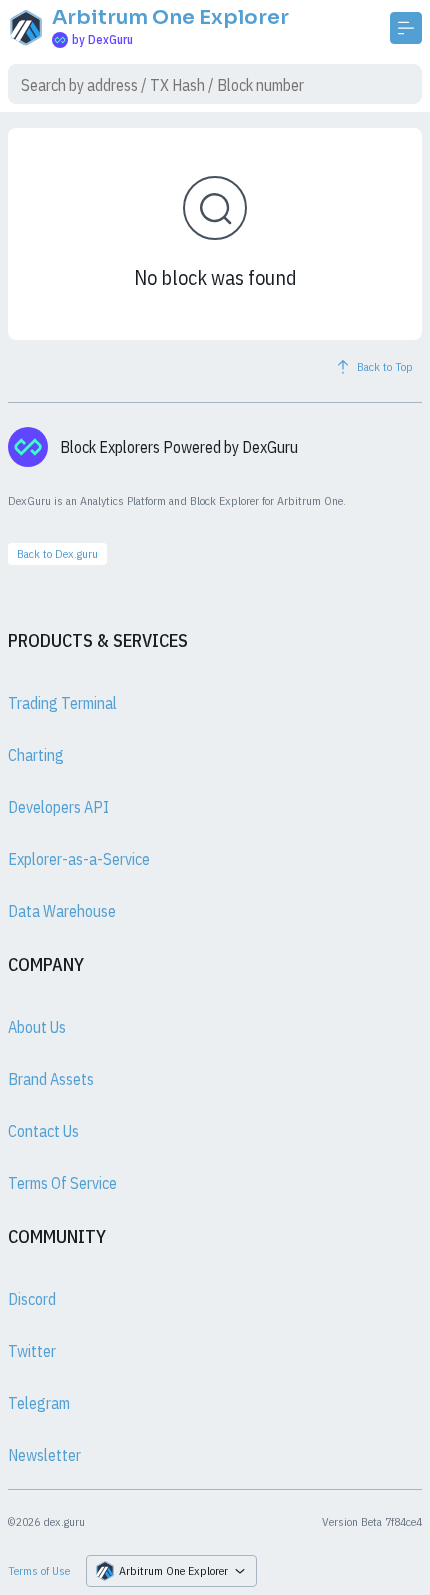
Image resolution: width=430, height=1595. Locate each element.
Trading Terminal (62, 703)
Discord (32, 1299)
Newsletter (44, 1455)
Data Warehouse (62, 911)
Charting (36, 755)
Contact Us (43, 1131)
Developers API (58, 807)
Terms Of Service (62, 1183)
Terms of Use (39, 1570)
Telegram (39, 1403)
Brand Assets (51, 1079)
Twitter (32, 1351)
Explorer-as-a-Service (79, 859)
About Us (37, 1027)
